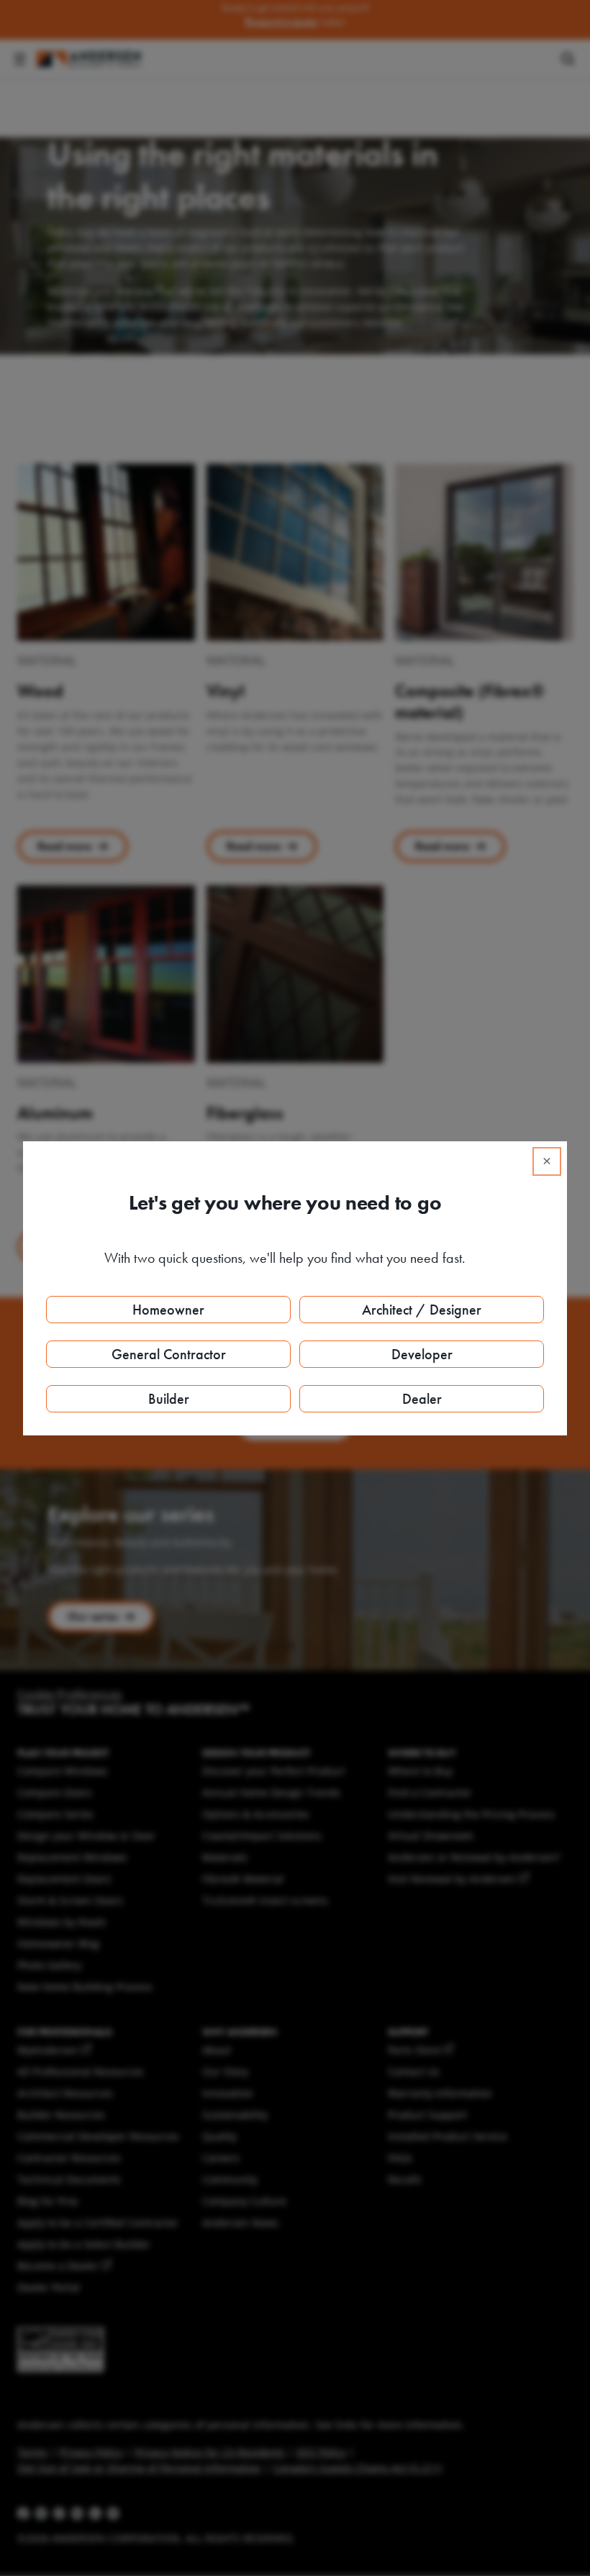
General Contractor (169, 1354)
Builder (169, 1399)
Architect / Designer (422, 1310)
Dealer (422, 1399)
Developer (422, 1354)
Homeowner (168, 1310)
